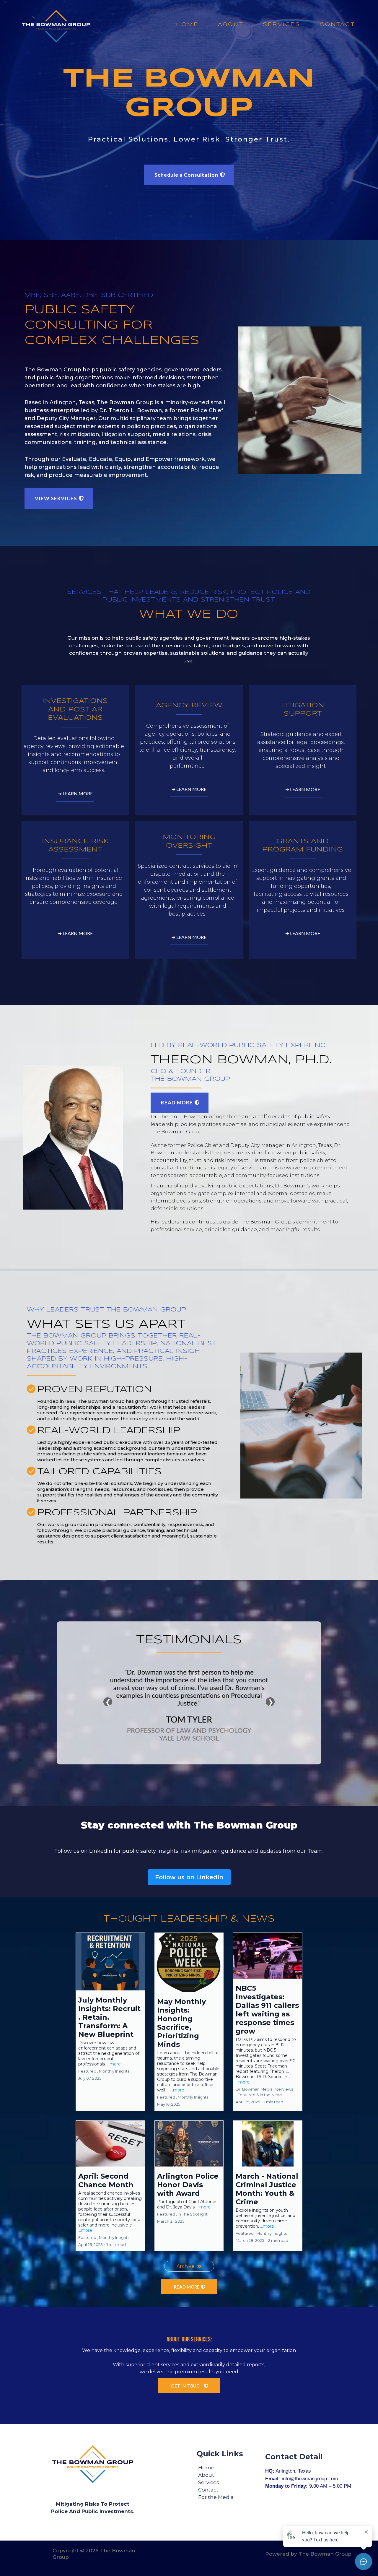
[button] (110, 2022)
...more (114, 2064)
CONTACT (337, 25)
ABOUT (231, 25)
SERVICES (282, 25)
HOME (187, 25)
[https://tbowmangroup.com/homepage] (56, 26)
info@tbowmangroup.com (310, 2479)
